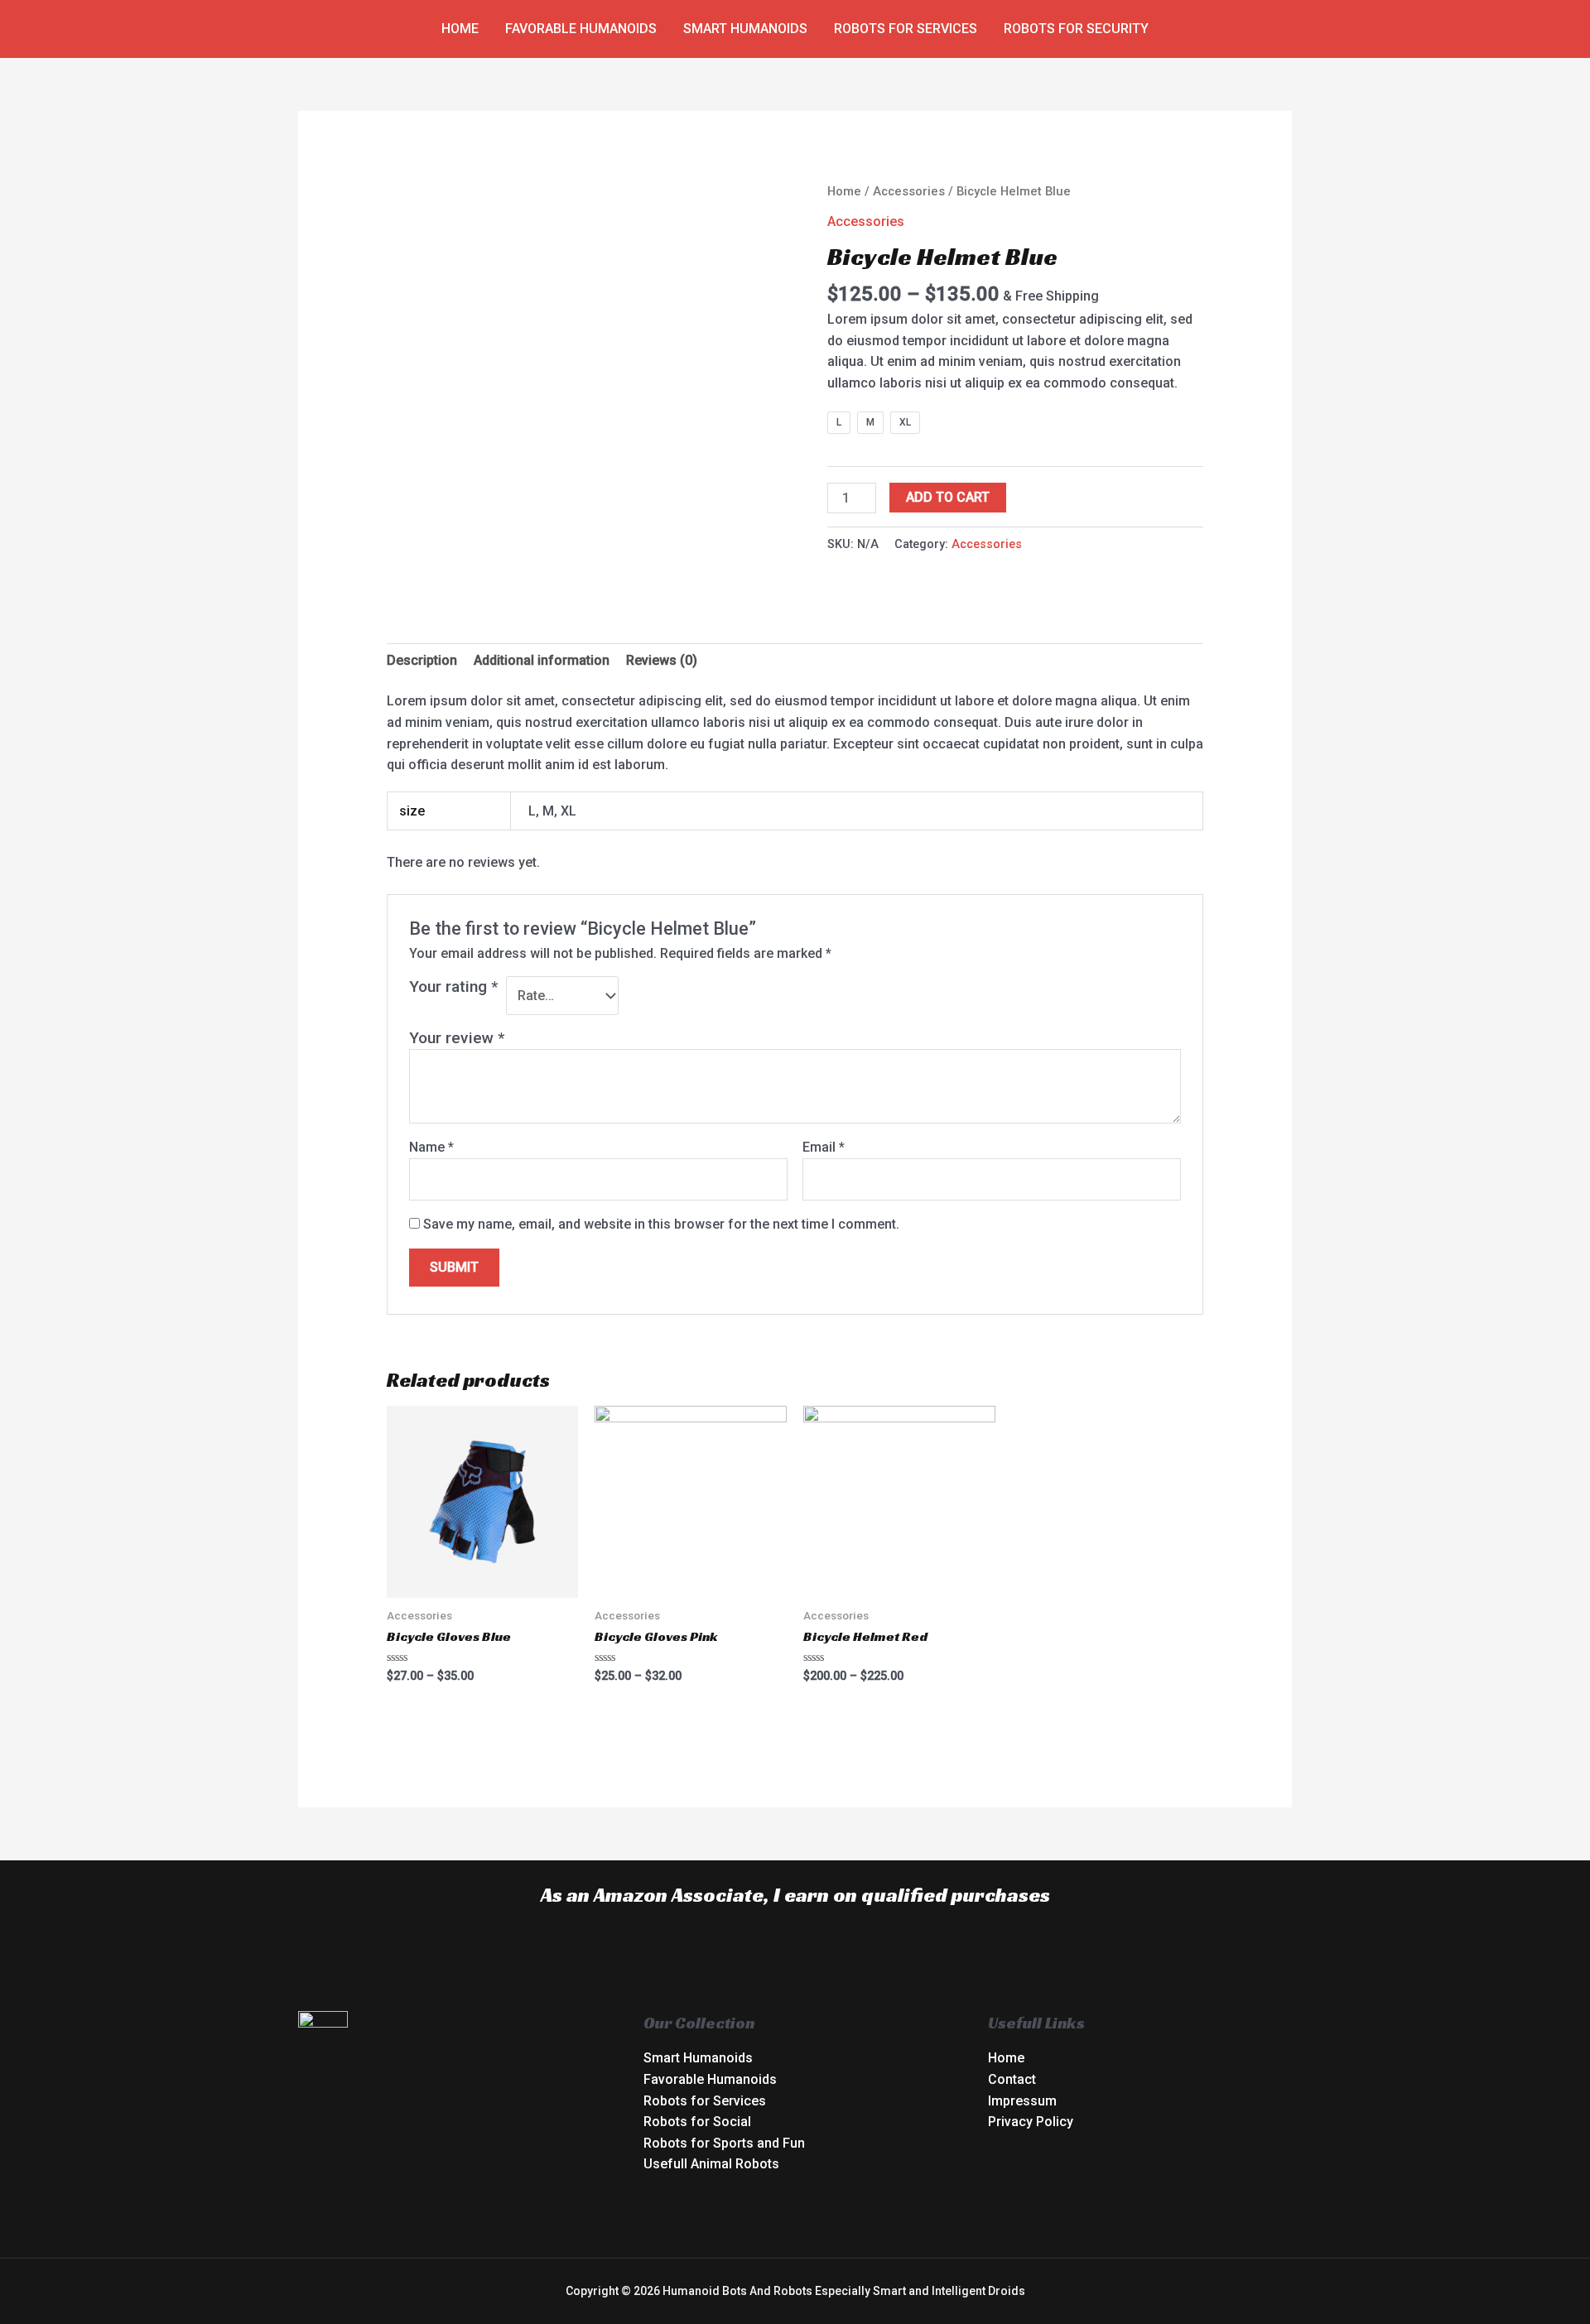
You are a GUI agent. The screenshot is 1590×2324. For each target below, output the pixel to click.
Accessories (909, 191)
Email (824, 1147)
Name (431, 1147)
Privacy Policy (1031, 2122)
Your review (457, 1038)
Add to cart (948, 497)
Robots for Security (1076, 29)
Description (422, 660)
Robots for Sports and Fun (724, 2143)
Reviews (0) (662, 660)
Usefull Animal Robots (711, 2164)
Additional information (542, 660)
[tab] (422, 661)
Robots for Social (697, 2122)
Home (460, 29)
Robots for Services (906, 29)
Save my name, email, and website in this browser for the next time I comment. (661, 1224)
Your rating (453, 986)
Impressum (1022, 2101)
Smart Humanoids (745, 29)
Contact (1012, 2079)
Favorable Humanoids (581, 29)
